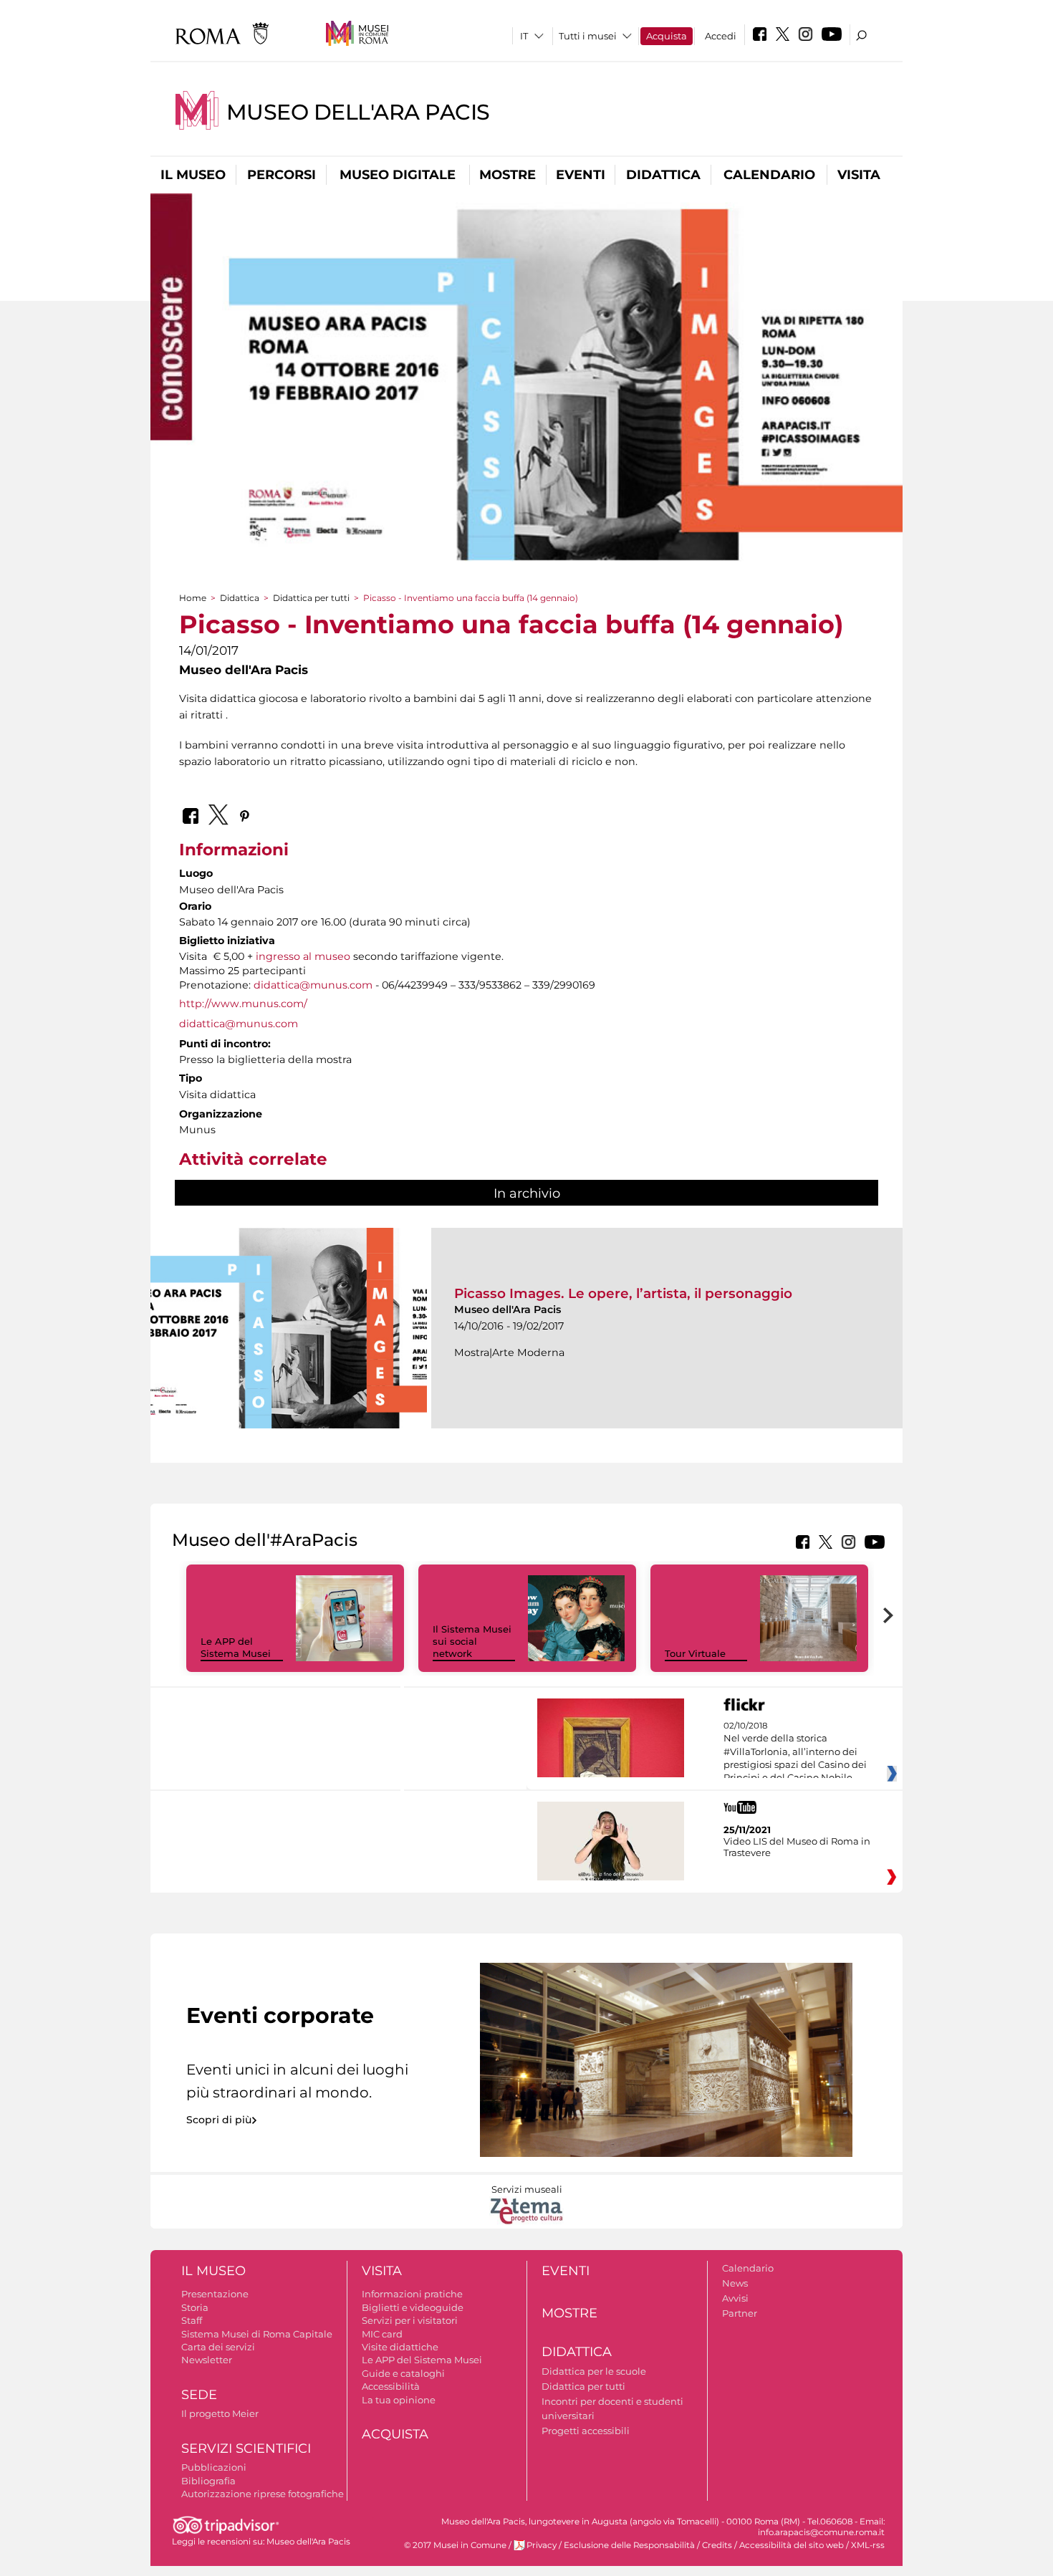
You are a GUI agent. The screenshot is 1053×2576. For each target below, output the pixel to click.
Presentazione (215, 2294)
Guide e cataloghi (403, 2373)
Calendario (769, 175)
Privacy (542, 2545)
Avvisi (735, 2298)
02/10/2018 (795, 1752)
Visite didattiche (400, 2347)
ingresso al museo (303, 956)
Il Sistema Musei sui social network (472, 1641)
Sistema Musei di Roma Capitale (257, 2334)
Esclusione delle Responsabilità (629, 2545)
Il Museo (193, 175)
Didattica (663, 175)
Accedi (721, 36)
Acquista (667, 36)
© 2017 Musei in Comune (455, 2545)
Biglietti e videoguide (413, 2307)
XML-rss (868, 2545)
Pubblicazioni (214, 2467)
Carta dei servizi (218, 2347)
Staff (192, 2320)
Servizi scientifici (246, 2448)
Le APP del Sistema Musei (236, 1647)
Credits (717, 2545)
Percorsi (282, 175)
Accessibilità (391, 2386)
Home (193, 598)
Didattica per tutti (311, 598)
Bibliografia (208, 2481)
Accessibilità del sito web (792, 2545)
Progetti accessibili (586, 2431)
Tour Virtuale (695, 1653)
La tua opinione (399, 2400)
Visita (859, 175)
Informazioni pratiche (412, 2294)
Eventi (581, 175)
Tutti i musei (588, 36)
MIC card (382, 2334)
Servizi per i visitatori (410, 2320)
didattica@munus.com (313, 985)
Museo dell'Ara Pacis (358, 112)
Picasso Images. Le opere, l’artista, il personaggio (623, 1293)
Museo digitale (398, 175)
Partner (740, 2313)
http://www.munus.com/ (243, 1004)
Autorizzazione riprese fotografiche (263, 2494)
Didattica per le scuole (594, 2371)
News (735, 2283)
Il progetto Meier (220, 2413)
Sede (199, 2395)
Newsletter (207, 2360)
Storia (195, 2307)
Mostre (508, 175)
